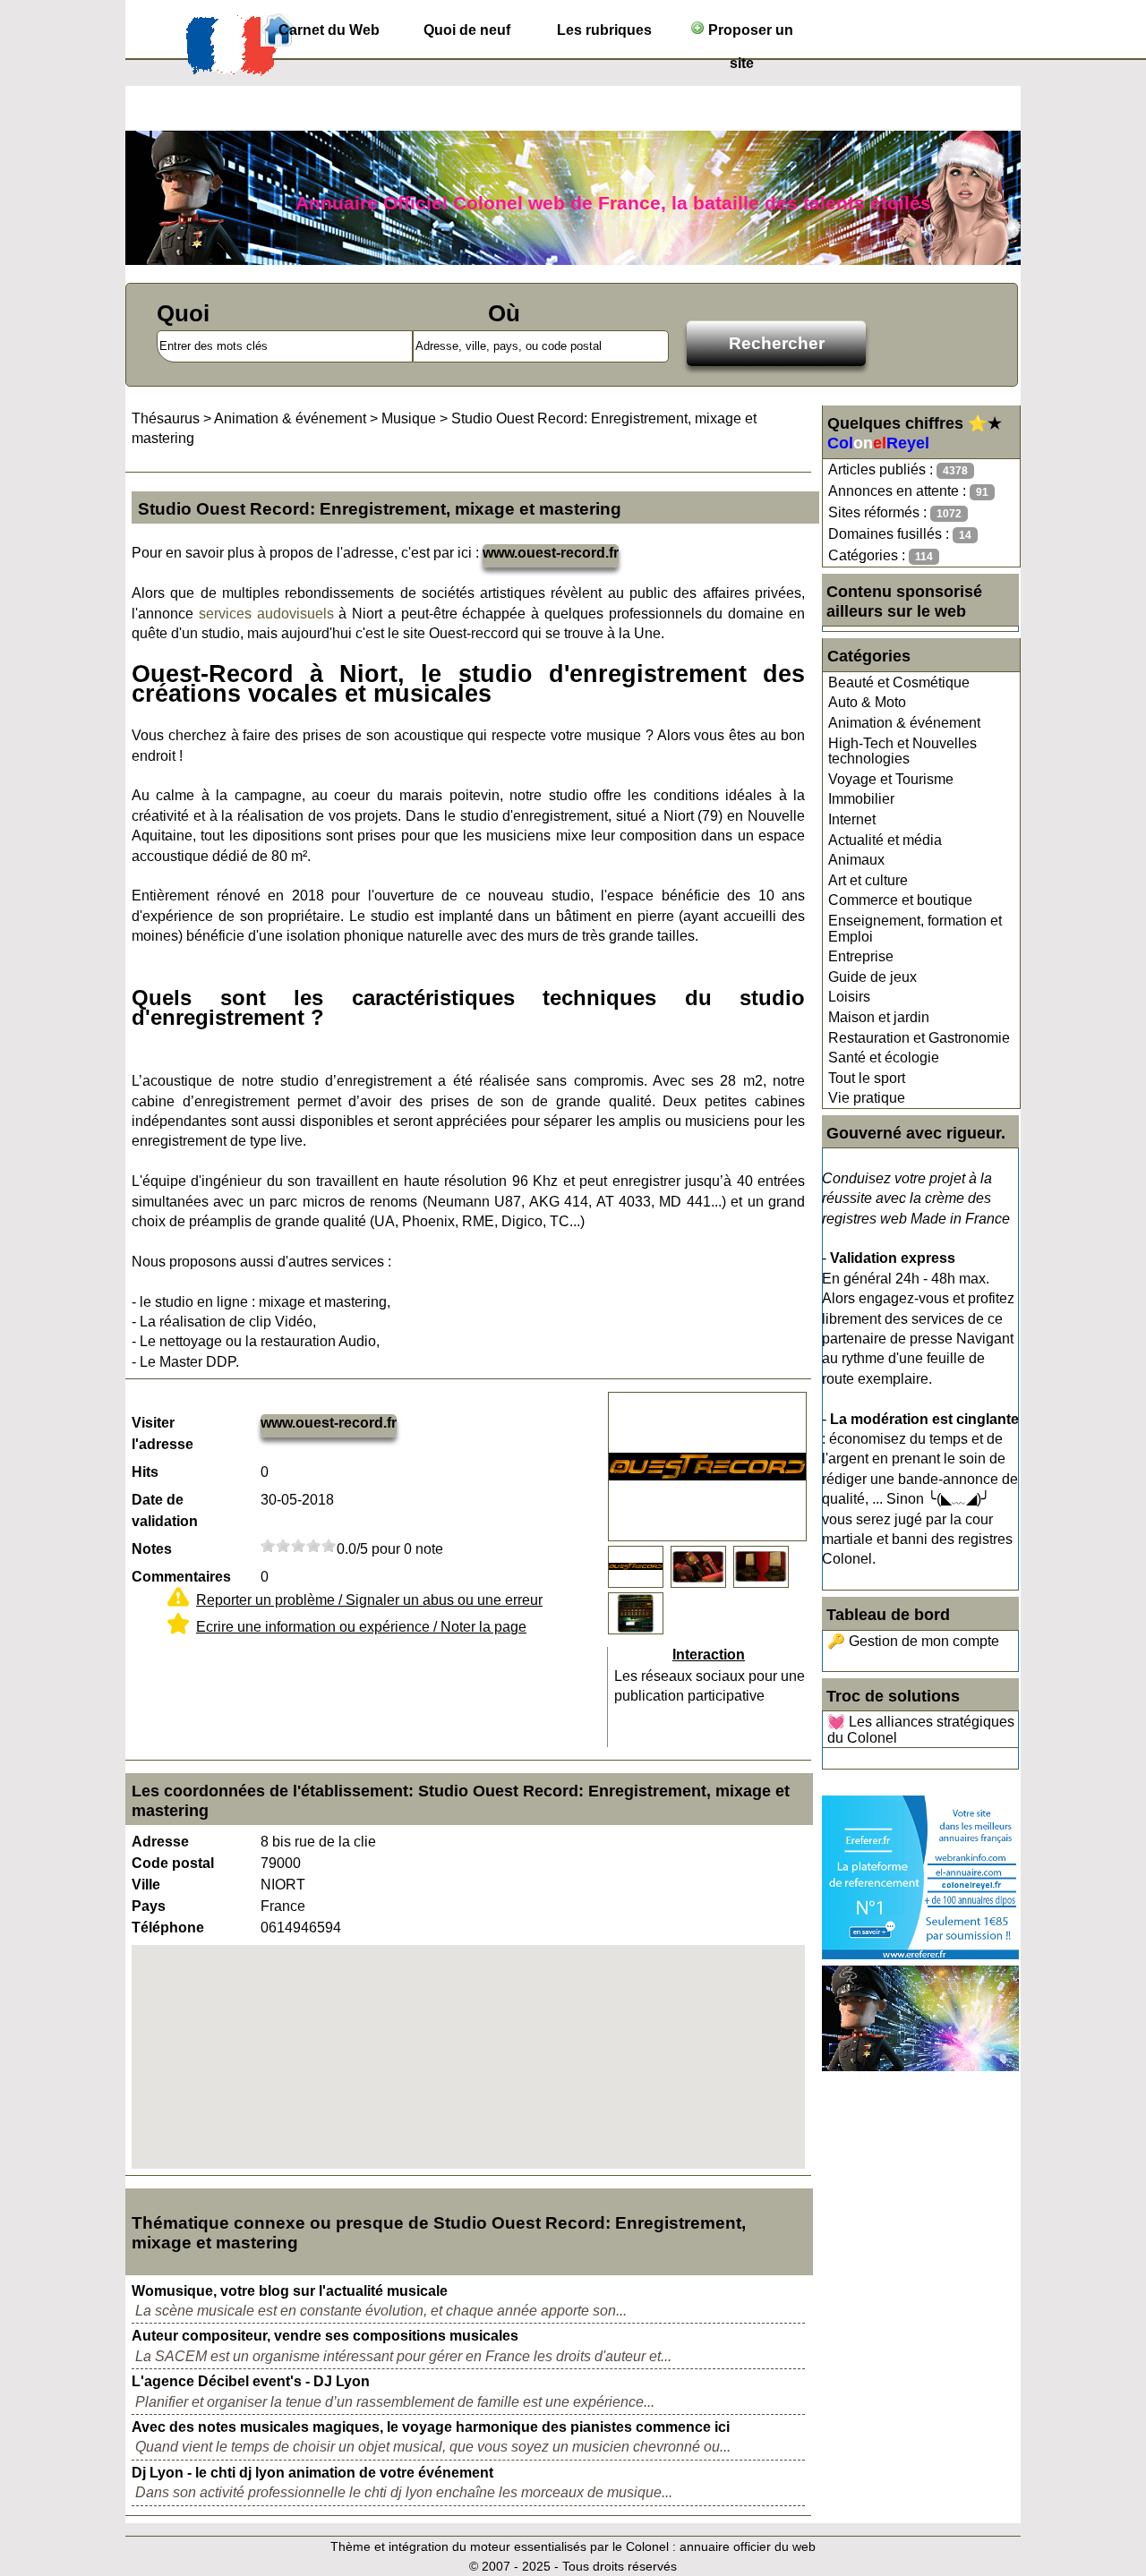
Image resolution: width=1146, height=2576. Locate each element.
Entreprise (861, 956)
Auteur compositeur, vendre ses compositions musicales (325, 2336)
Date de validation (165, 1510)
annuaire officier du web (748, 2546)
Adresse (160, 1842)
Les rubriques (604, 30)
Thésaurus (166, 418)
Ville (146, 1885)
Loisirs (849, 997)
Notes (152, 1549)
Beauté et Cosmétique (899, 682)
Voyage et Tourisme (891, 779)
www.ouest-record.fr (551, 553)
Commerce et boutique (900, 900)
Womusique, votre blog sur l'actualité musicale (290, 2291)
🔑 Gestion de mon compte (913, 1641)
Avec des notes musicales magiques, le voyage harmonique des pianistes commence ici (431, 2427)
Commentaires (181, 1577)
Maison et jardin (879, 1017)
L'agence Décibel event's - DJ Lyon (251, 2381)
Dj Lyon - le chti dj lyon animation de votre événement (312, 2473)
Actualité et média (885, 840)
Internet (852, 819)
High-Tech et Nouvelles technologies (902, 751)
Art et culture (868, 880)
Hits (145, 1472)
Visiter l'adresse (162, 1433)
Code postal (173, 1863)
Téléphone (168, 1928)
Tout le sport (867, 1078)
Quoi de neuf (467, 30)
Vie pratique (867, 1098)
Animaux (856, 860)
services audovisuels (266, 614)
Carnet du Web (329, 30)
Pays (149, 1906)
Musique (409, 418)
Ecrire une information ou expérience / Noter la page (361, 1627)
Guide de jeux (872, 977)
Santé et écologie (884, 1058)
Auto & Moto (867, 702)
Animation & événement (904, 723)
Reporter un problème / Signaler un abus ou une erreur (369, 1600)
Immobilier (861, 799)
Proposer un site (749, 34)
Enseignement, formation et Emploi (915, 929)
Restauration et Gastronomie (919, 1038)
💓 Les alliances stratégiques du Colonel (921, 1730)
